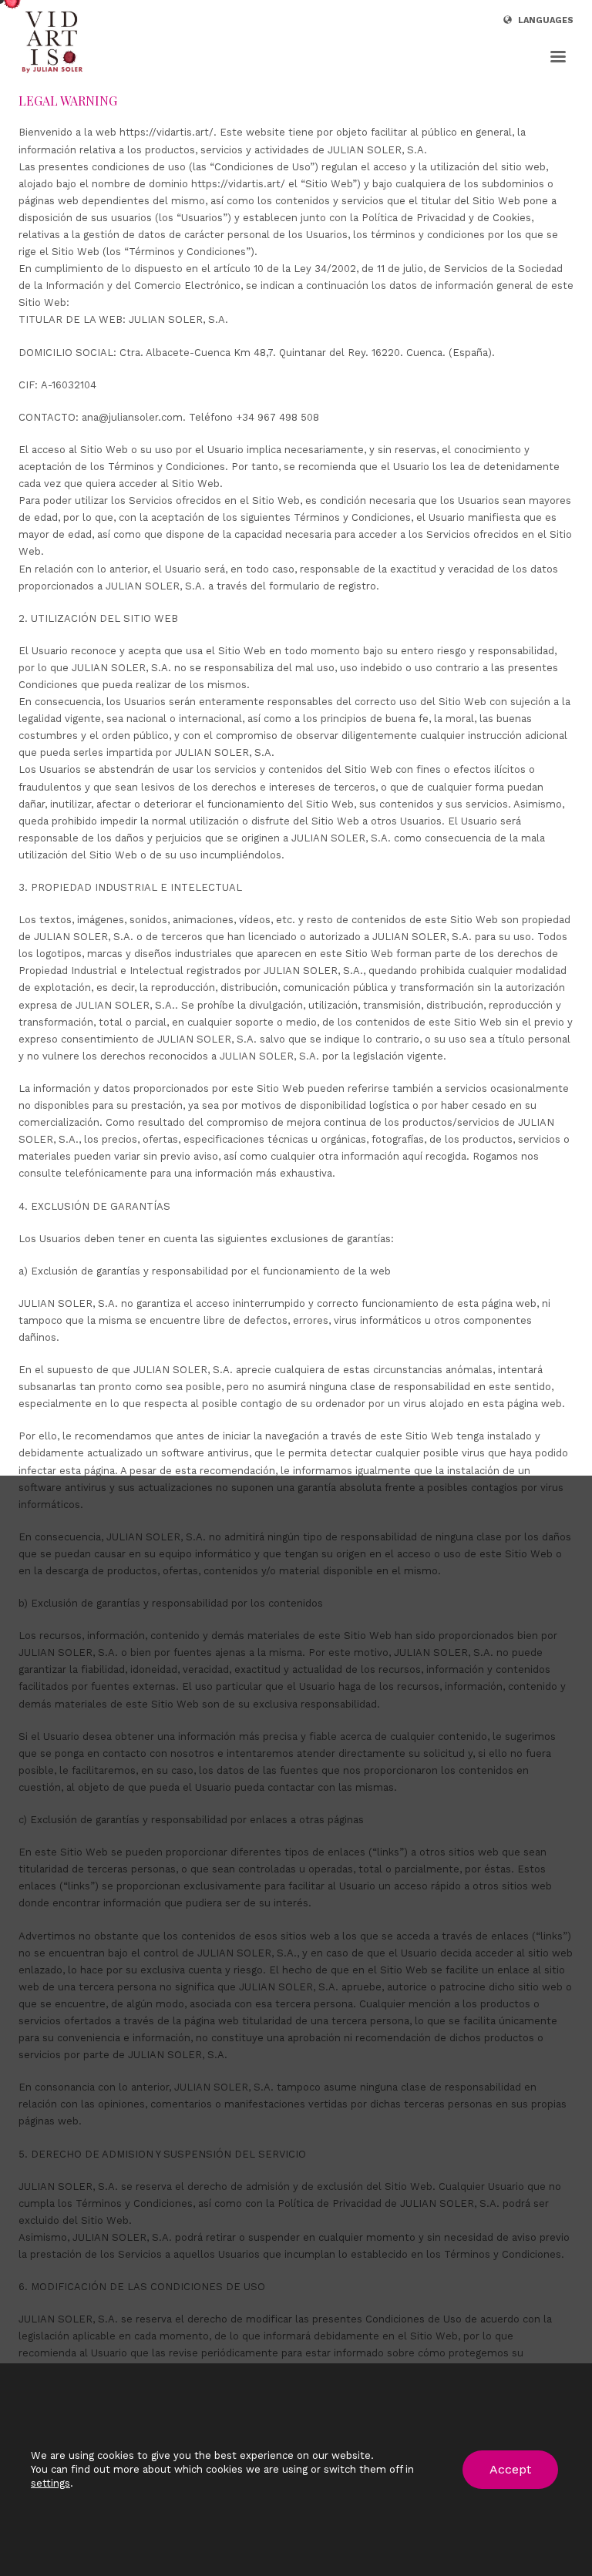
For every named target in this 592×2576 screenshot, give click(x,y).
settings (50, 2483)
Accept (510, 2469)
